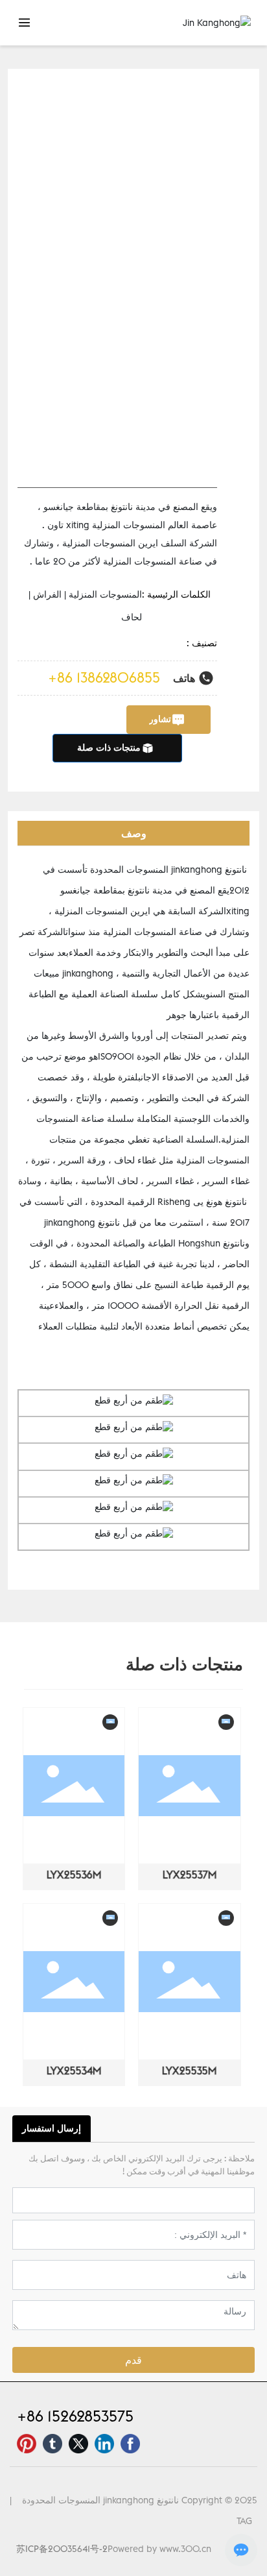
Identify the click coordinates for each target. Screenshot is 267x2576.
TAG (244, 2521)
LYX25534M (75, 2071)
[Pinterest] (27, 2444)
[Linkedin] (104, 2444)
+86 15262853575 (75, 2416)
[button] (33, 1903)
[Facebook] (130, 2444)
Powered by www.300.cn (159, 2549)
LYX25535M (192, 2071)
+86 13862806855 (104, 677)
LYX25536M (75, 1875)
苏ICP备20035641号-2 (62, 2549)
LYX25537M (191, 1875)
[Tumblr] (52, 2444)
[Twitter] (78, 2444)
